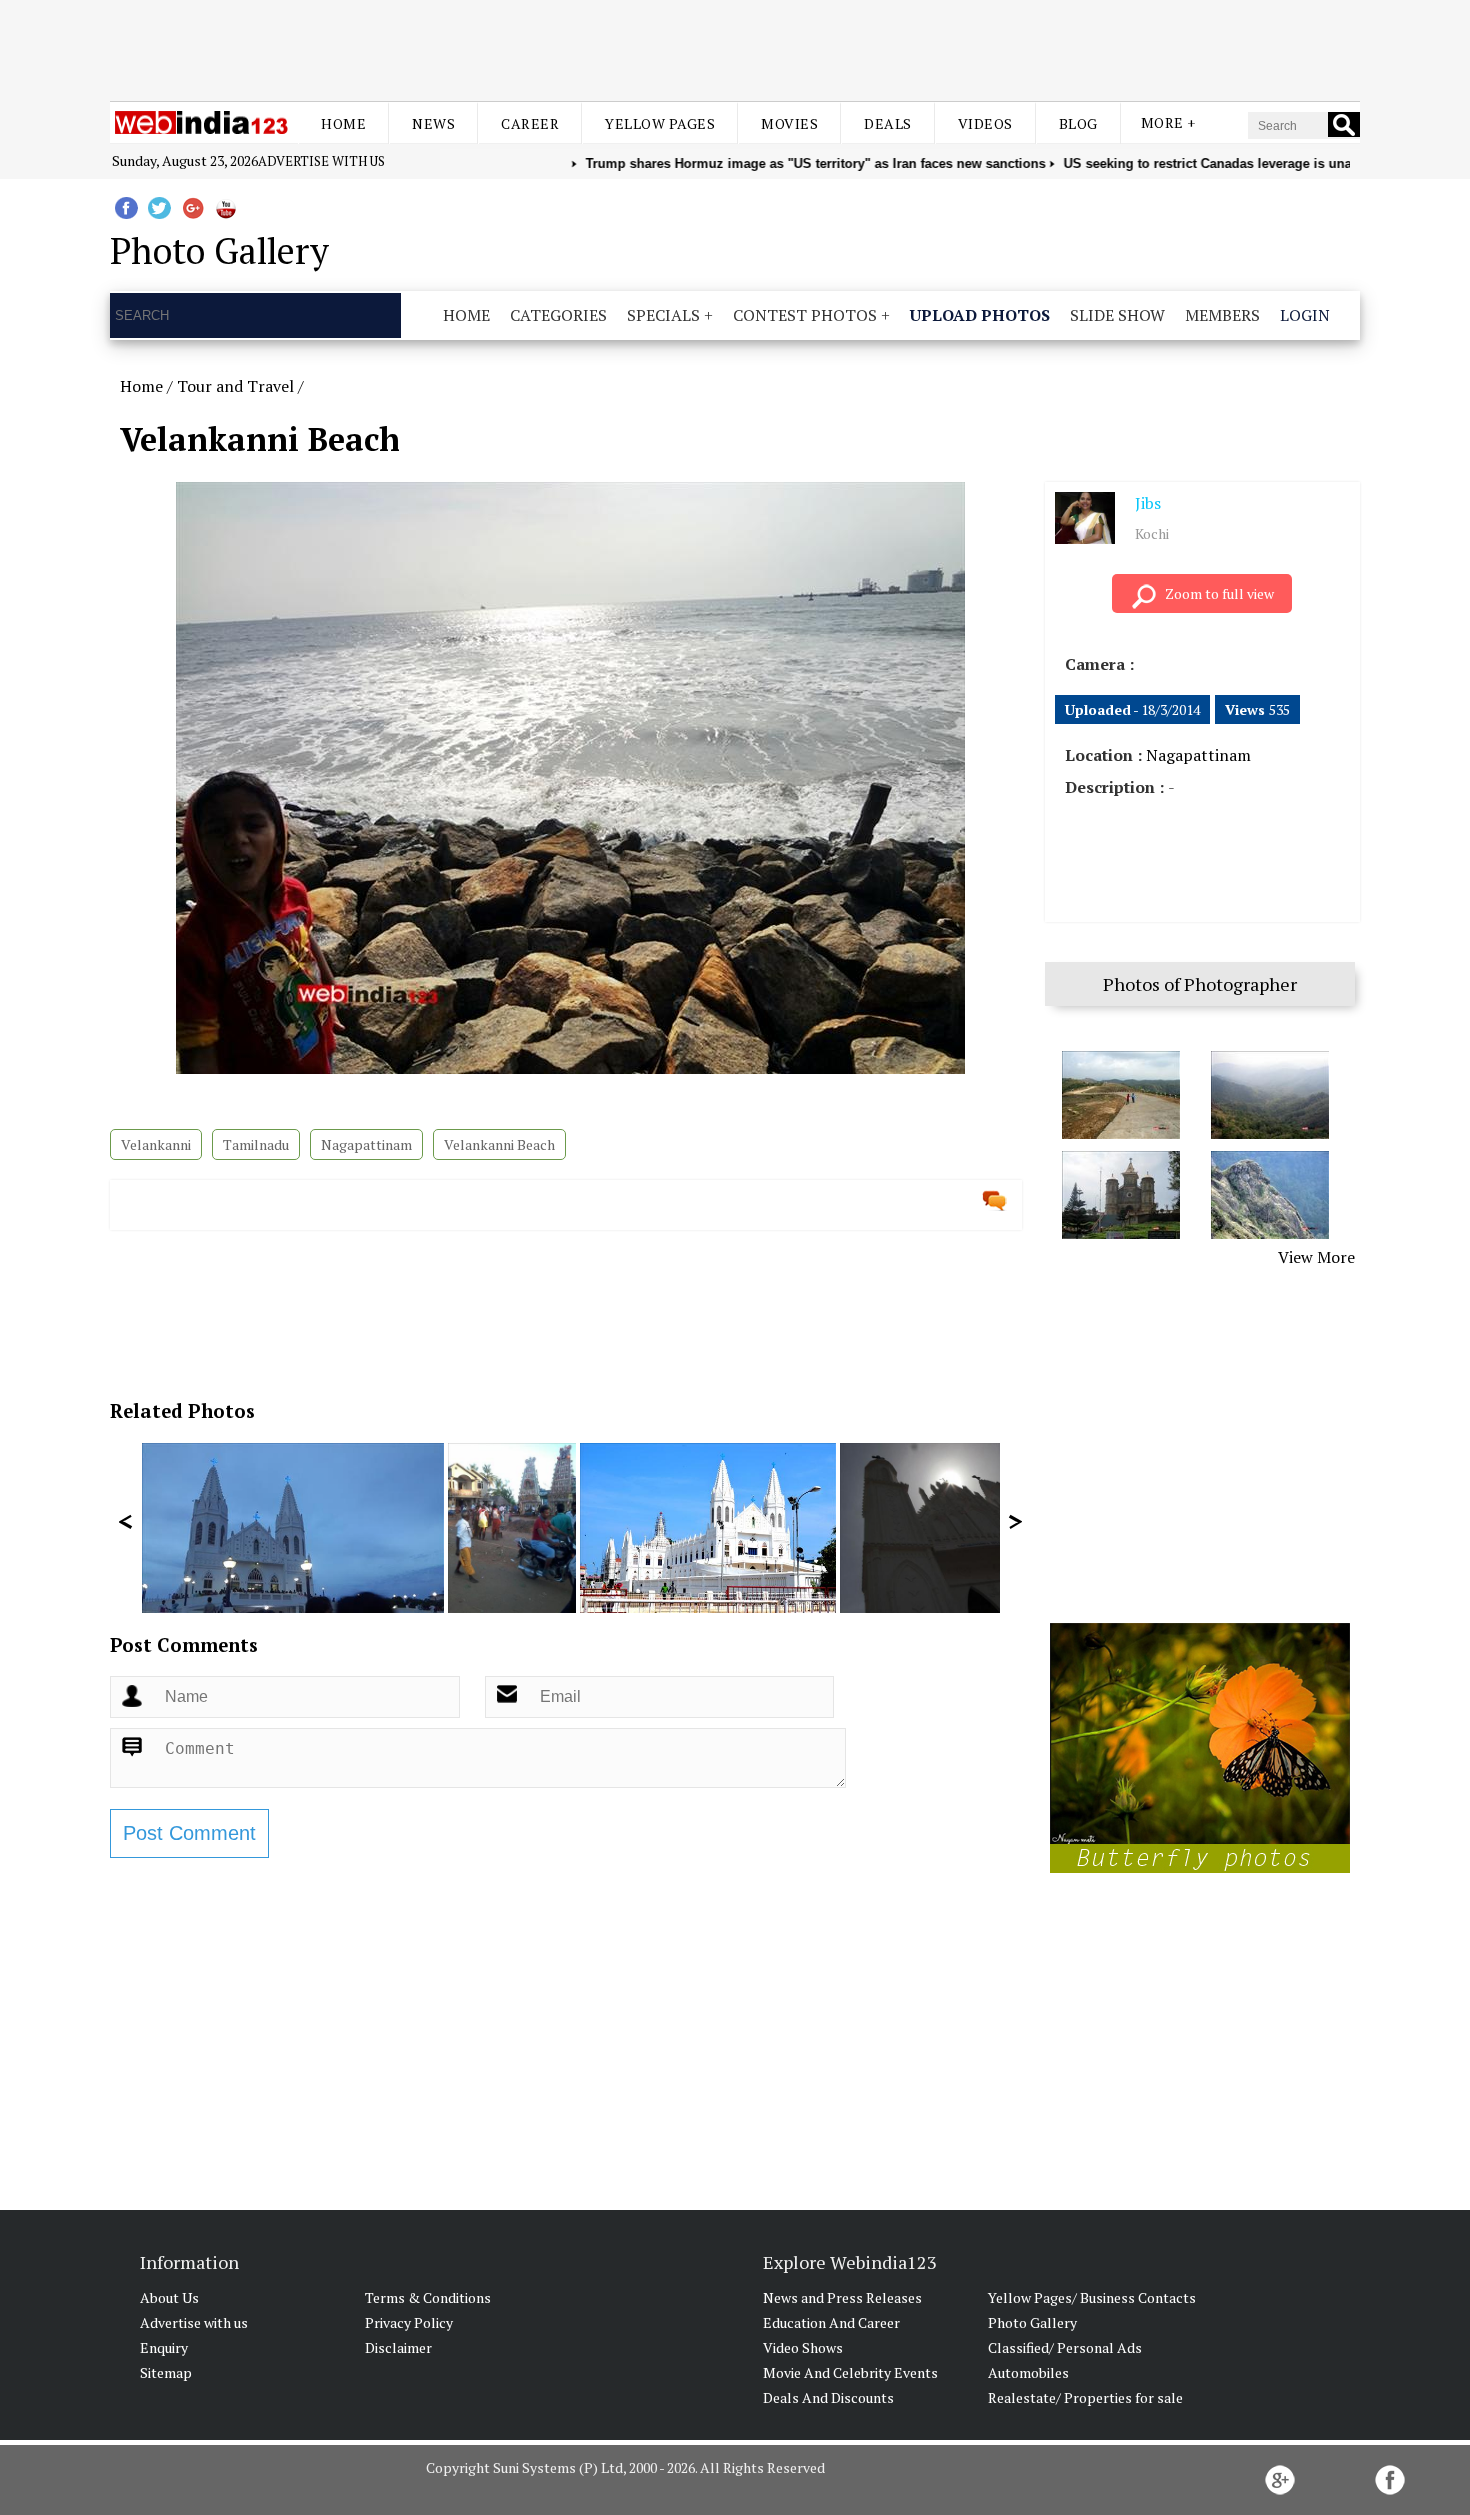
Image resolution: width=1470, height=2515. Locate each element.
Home (343, 123)
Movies (789, 123)
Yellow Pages (660, 123)
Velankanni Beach (499, 1144)
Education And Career (831, 2322)
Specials (663, 315)
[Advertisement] (735, 48)
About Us (169, 2297)
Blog (1078, 123)
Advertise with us (321, 161)
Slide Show (1117, 315)
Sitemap (166, 2372)
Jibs (1148, 503)
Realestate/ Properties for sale (1085, 2397)
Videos (985, 123)
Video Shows (803, 2347)
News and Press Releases (842, 2297)
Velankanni (156, 1144)
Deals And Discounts (828, 2397)
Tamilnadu (256, 1144)
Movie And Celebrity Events (850, 2372)
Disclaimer (398, 2347)
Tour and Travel (235, 386)
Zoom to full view (1219, 593)
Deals (888, 123)
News (433, 123)
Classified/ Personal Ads (1065, 2347)
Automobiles (1028, 2372)
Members (1222, 315)
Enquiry (164, 2347)
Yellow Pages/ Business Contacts (1092, 2297)
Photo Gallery (1032, 2322)
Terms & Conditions (428, 2297)
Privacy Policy (409, 2322)
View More (1316, 1257)
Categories (558, 315)
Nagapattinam (366, 1144)
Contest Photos (805, 315)
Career (530, 123)
